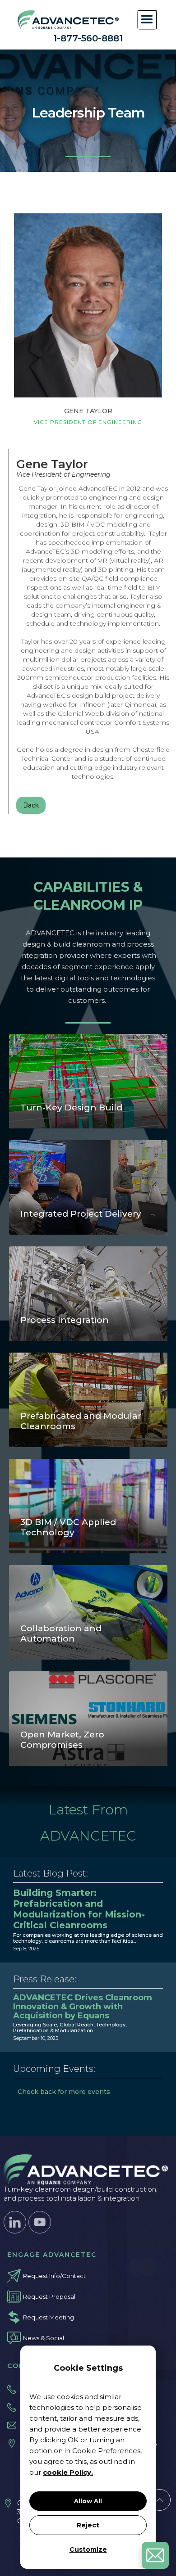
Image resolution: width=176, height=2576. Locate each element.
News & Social (44, 2338)
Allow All (88, 2501)
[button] (147, 20)
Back (31, 805)
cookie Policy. (68, 2472)
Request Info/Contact (54, 2276)
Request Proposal (49, 2296)
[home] (66, 20)
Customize (88, 2549)
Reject (88, 2525)
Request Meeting (49, 2317)
